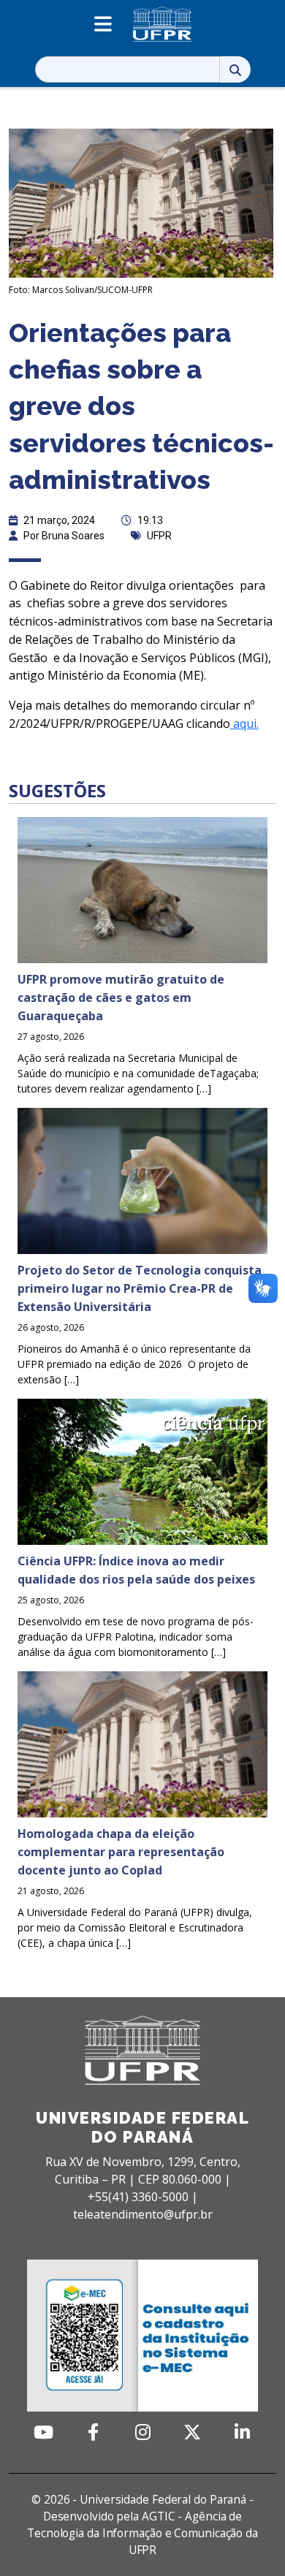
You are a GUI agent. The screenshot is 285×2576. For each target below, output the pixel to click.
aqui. (244, 723)
